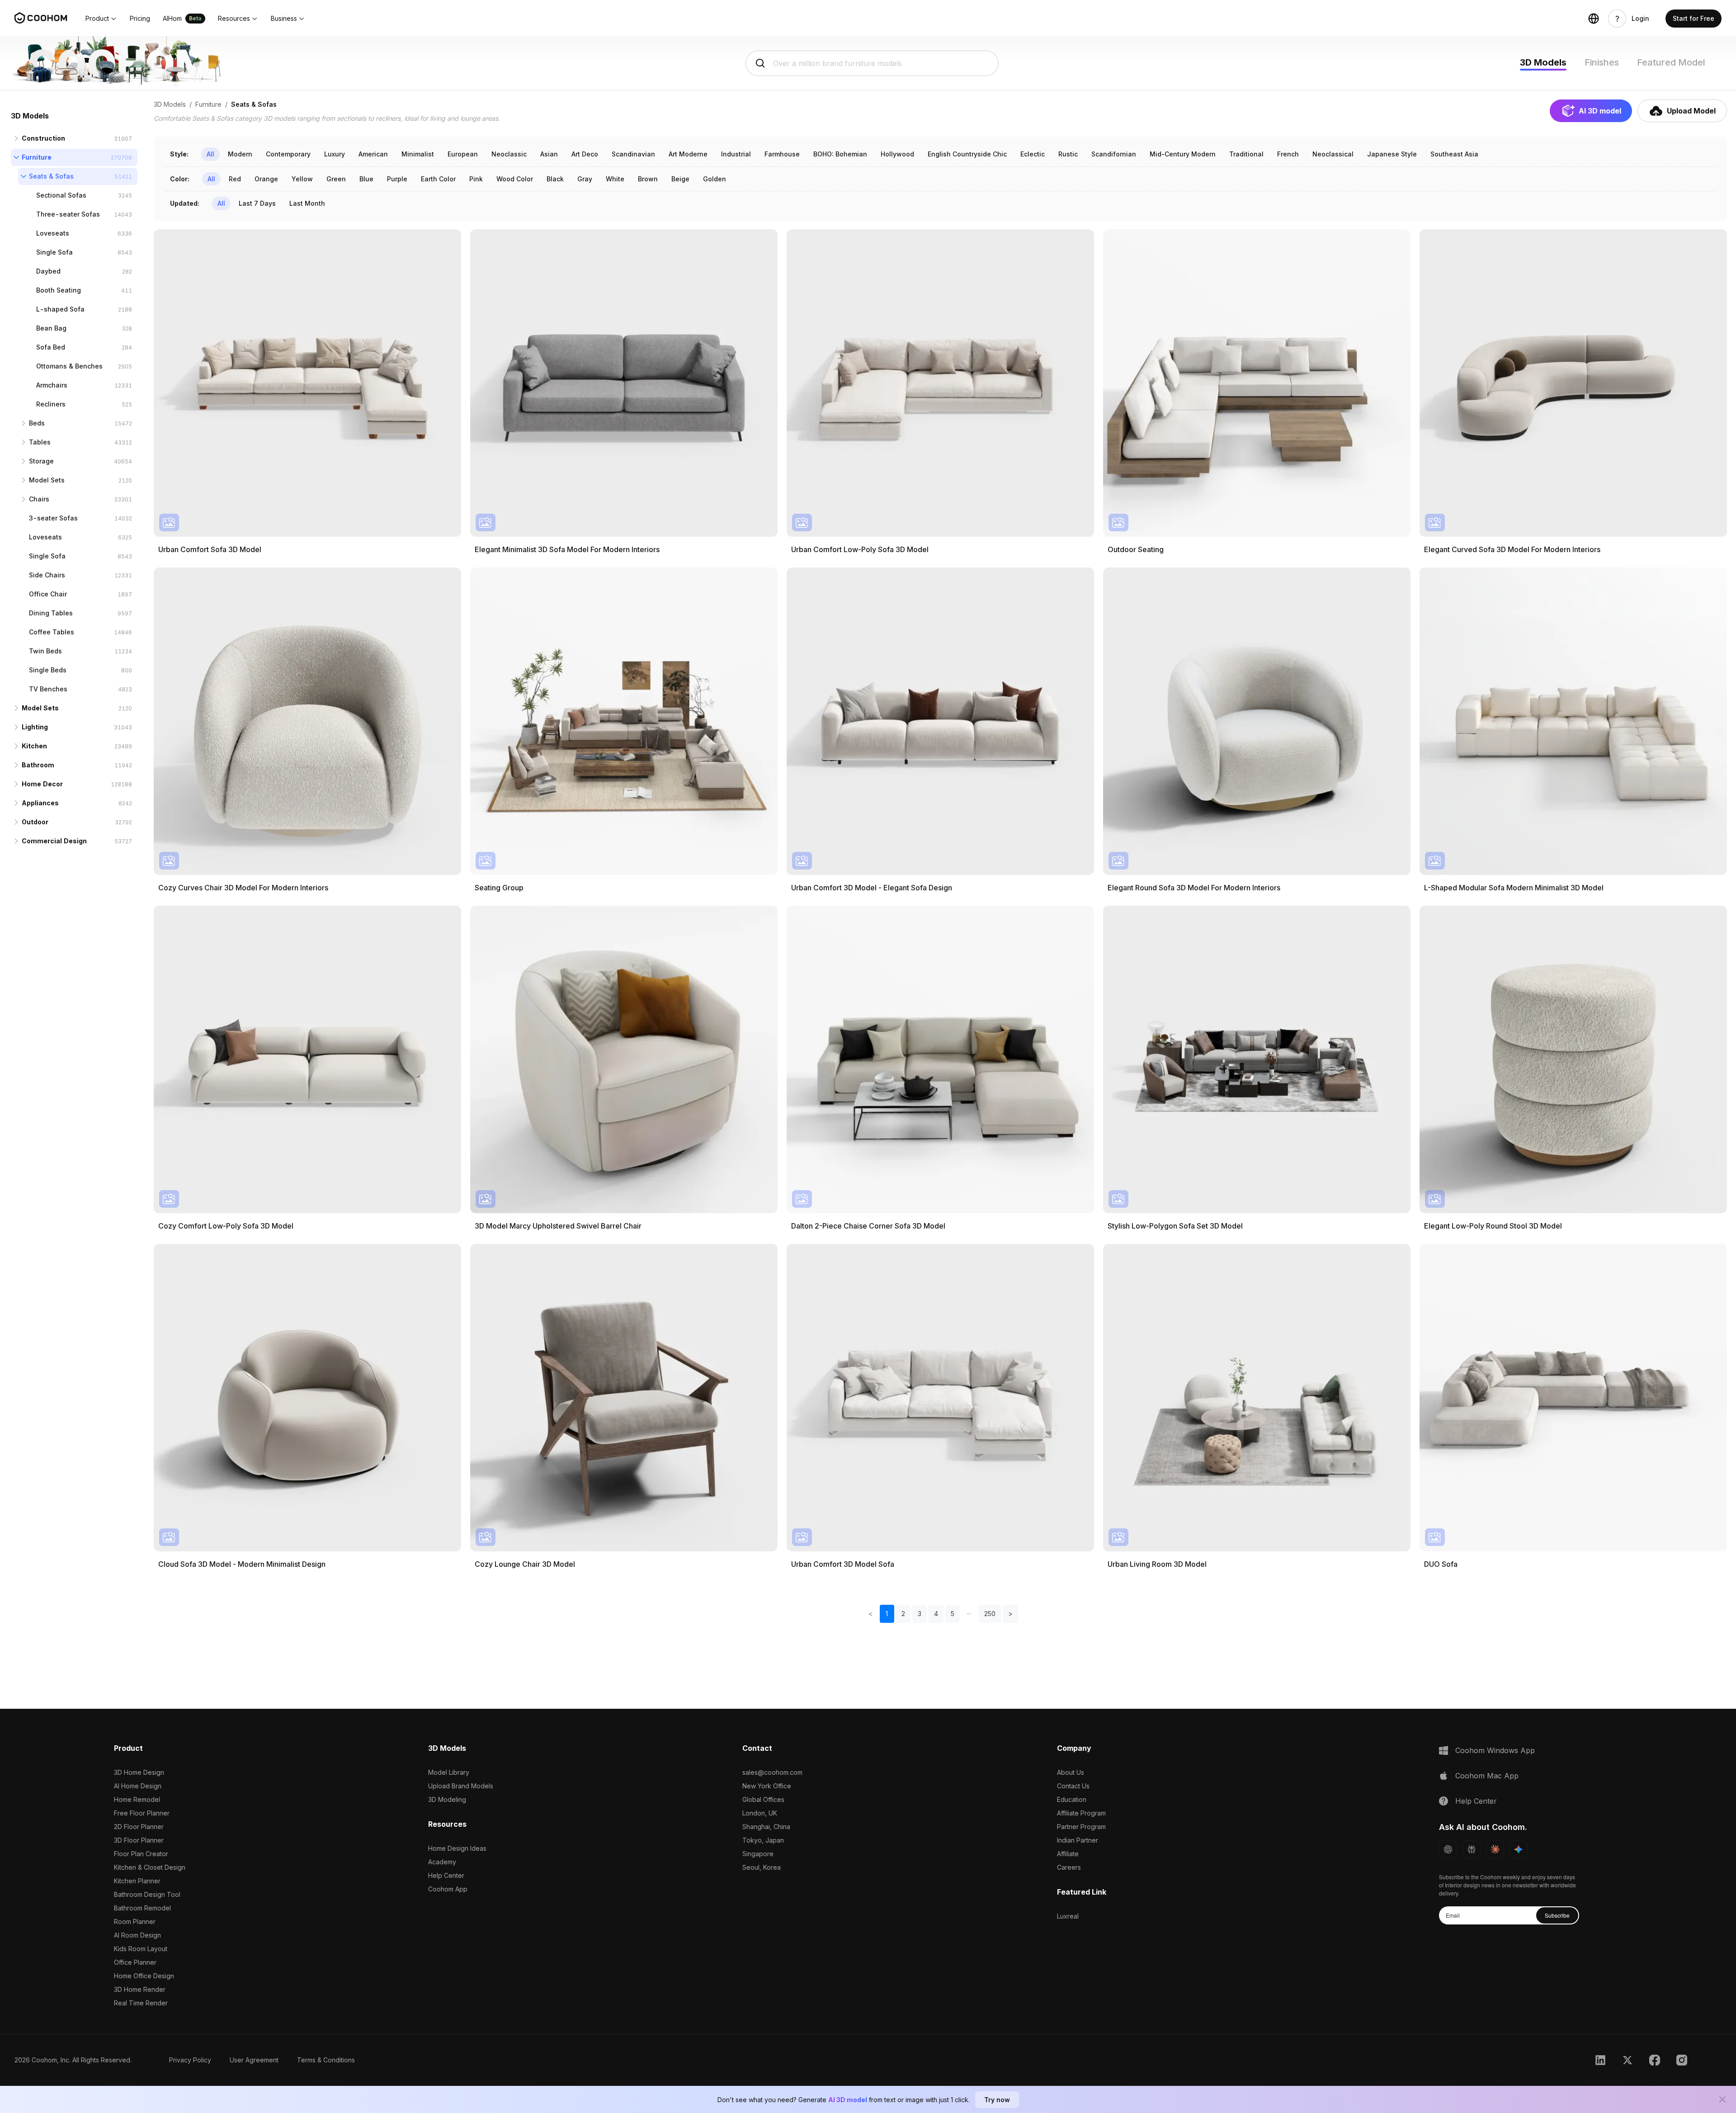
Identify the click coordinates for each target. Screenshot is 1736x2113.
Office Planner (135, 1962)
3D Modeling (447, 1799)
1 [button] (887, 1614)
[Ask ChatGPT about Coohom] (1448, 1849)
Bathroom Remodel (142, 1908)
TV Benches (48, 689)
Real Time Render (141, 2003)
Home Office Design (144, 1976)
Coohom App (448, 1889)
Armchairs (52, 385)
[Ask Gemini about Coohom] (1519, 1849)
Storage (41, 461)
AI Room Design (137, 1935)
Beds (37, 423)
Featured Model (1671, 62)
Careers (1069, 1867)
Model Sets (47, 480)
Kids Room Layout (141, 1949)
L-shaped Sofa (60, 309)
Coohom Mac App (1487, 1776)
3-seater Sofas (53, 518)
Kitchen (34, 746)
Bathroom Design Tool (147, 1894)
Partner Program (1081, 1827)
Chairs (39, 499)
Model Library (449, 1772)
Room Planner (135, 1922)
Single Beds (48, 670)
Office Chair (48, 594)
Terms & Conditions (326, 2060)
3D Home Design (139, 1772)
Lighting (35, 727)
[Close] (1722, 2099)
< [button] (870, 1614)
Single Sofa (54, 252)
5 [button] (953, 1614)
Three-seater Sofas (68, 214)
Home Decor (42, 784)
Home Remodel (137, 1799)
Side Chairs (47, 575)
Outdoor (35, 822)
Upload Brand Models (461, 1786)
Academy (442, 1862)
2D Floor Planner (139, 1827)
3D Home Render (140, 1989)
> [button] (1010, 1614)
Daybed (48, 271)
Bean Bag (51, 328)
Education (1072, 1799)
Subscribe (1557, 1915)
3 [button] (920, 1614)
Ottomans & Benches (69, 366)
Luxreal (1068, 1916)
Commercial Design (54, 841)
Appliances (40, 803)
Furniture (37, 157)
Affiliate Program (1081, 1813)
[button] (101, 19)
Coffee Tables (52, 632)
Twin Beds (45, 651)
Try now (997, 2100)
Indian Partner (1078, 1840)
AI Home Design (138, 1786)
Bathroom (38, 765)
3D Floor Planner (139, 1840)
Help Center (446, 1875)
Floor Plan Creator (141, 1854)
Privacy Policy (190, 2060)
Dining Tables (51, 613)
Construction (43, 138)
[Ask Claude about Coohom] (1495, 1849)
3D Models (1543, 62)
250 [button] (990, 1614)
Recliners (51, 404)
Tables (40, 442)
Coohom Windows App (1495, 1750)
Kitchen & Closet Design (150, 1867)
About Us (1071, 1772)
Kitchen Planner (137, 1881)
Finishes (1602, 62)
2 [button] (903, 1614)
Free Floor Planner (142, 1813)
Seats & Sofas (51, 176)
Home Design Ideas (457, 1848)
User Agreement (254, 2060)
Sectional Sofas (61, 195)
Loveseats (53, 233)
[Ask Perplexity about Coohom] (1472, 1849)
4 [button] (936, 1614)
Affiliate (1068, 1854)
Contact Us (1073, 1786)
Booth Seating (59, 290)
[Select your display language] (1594, 19)
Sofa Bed (51, 347)
